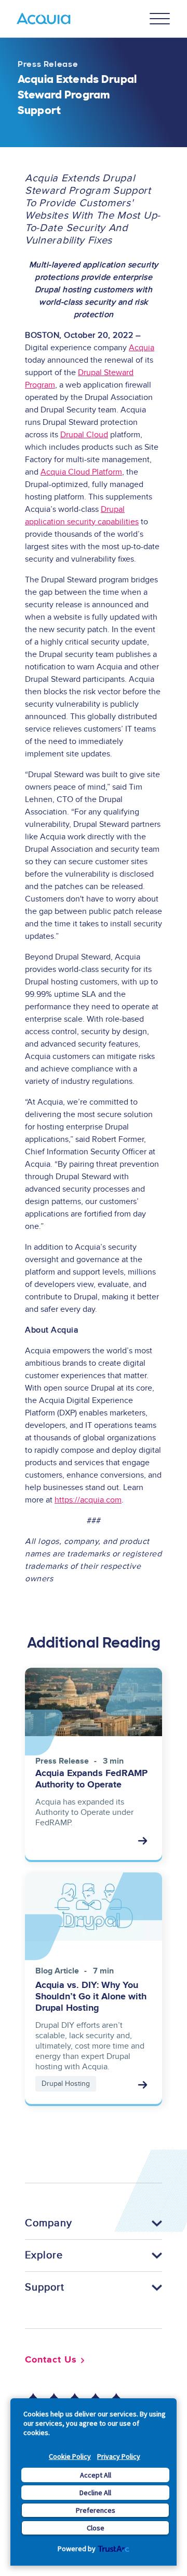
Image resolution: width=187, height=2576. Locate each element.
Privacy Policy (119, 2456)
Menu (160, 19)
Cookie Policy (70, 2456)
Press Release (48, 64)
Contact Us (51, 2360)
